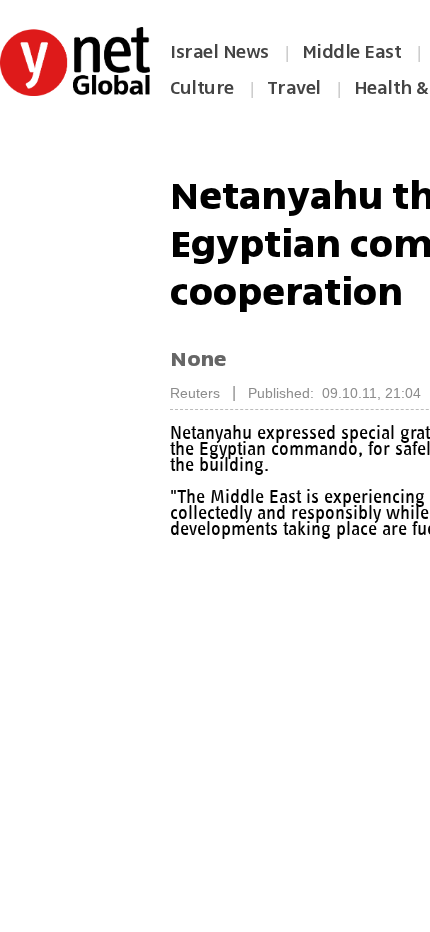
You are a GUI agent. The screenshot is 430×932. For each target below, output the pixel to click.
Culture (202, 88)
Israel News (219, 52)
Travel (294, 88)
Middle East (352, 52)
